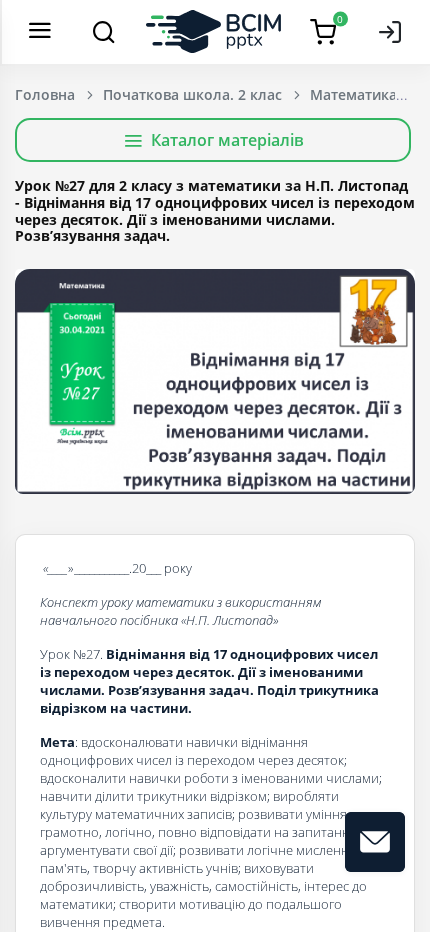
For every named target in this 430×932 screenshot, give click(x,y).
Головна (45, 94)
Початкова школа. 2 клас (192, 94)
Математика (353, 94)
